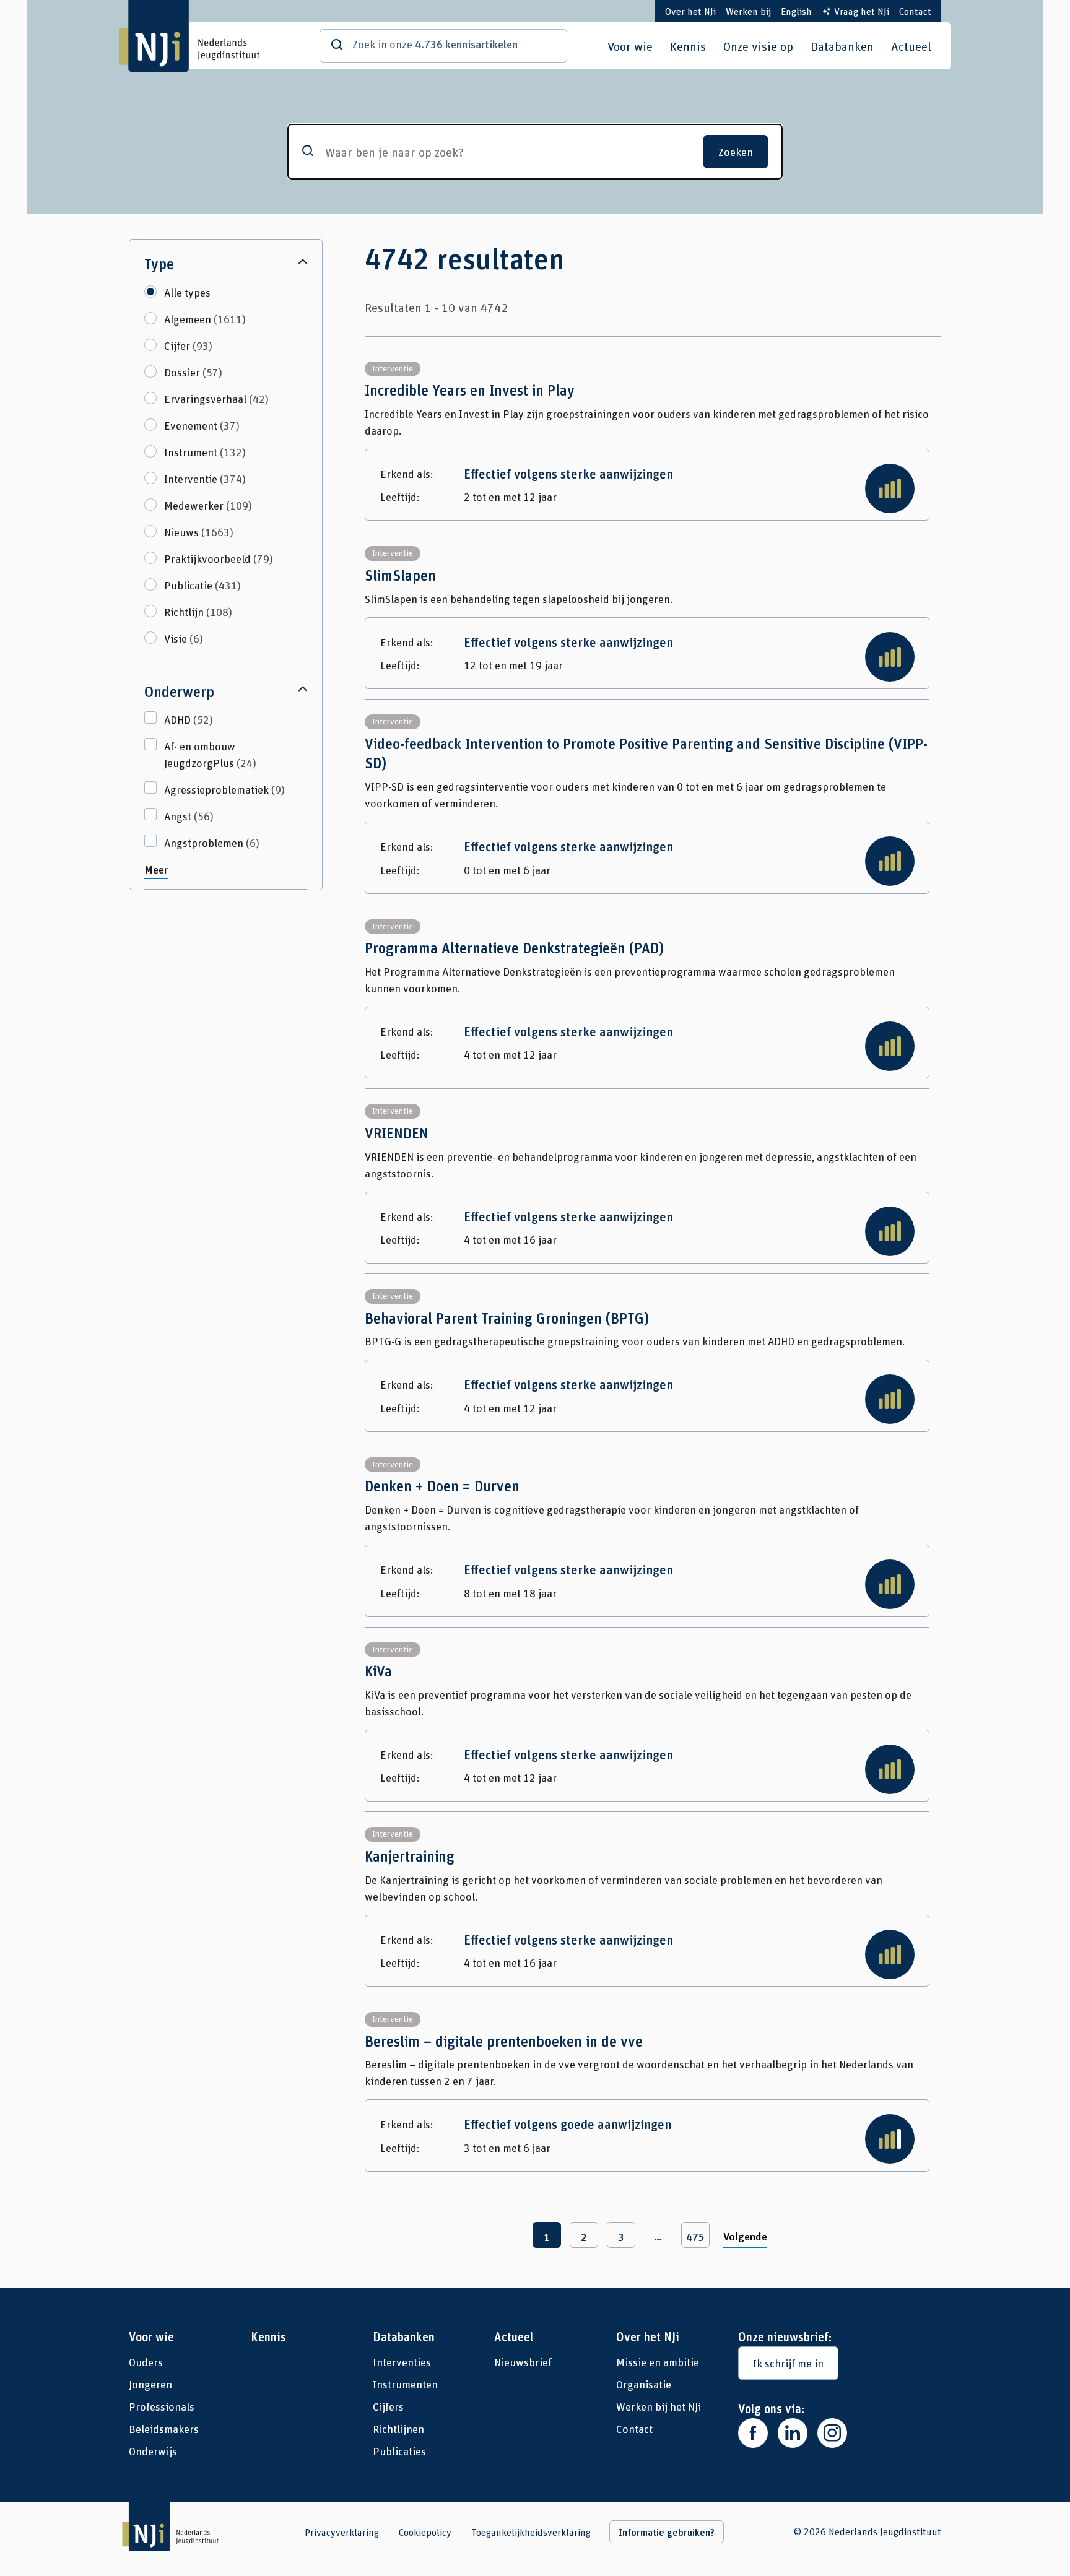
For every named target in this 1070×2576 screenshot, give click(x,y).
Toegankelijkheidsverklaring (531, 2532)
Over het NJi (690, 11)
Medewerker (208, 505)
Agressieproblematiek (224, 789)
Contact (915, 11)
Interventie (205, 479)
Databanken (842, 46)
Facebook (753, 2433)
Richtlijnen (398, 2429)
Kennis (688, 46)
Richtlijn (198, 612)
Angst (189, 816)
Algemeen (205, 319)
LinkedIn (793, 2433)
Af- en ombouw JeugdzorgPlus (210, 754)
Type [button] (159, 264)
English (796, 11)
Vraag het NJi (862, 11)
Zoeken (736, 152)
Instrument (205, 452)
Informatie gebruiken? (667, 2532)
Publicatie (202, 585)
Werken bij (748, 11)
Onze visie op (758, 46)
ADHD (189, 719)
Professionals (162, 2406)
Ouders (146, 2362)
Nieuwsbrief (523, 2362)
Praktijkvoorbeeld (219, 558)
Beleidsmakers (164, 2429)
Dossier (193, 372)
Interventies (402, 2362)
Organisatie (644, 2384)
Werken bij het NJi (659, 2406)
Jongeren (150, 2384)
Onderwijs (153, 2451)
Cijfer (188, 345)
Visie (184, 638)
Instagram (832, 2433)
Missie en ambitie (658, 2362)
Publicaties (399, 2451)
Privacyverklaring (342, 2532)
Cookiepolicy (425, 2532)
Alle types (187, 292)
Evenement (202, 425)
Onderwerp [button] (179, 692)
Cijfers (388, 2406)
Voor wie (630, 46)
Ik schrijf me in (788, 2363)
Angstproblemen (212, 843)
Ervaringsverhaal (216, 399)
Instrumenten (405, 2384)
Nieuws (199, 532)
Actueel (911, 46)
